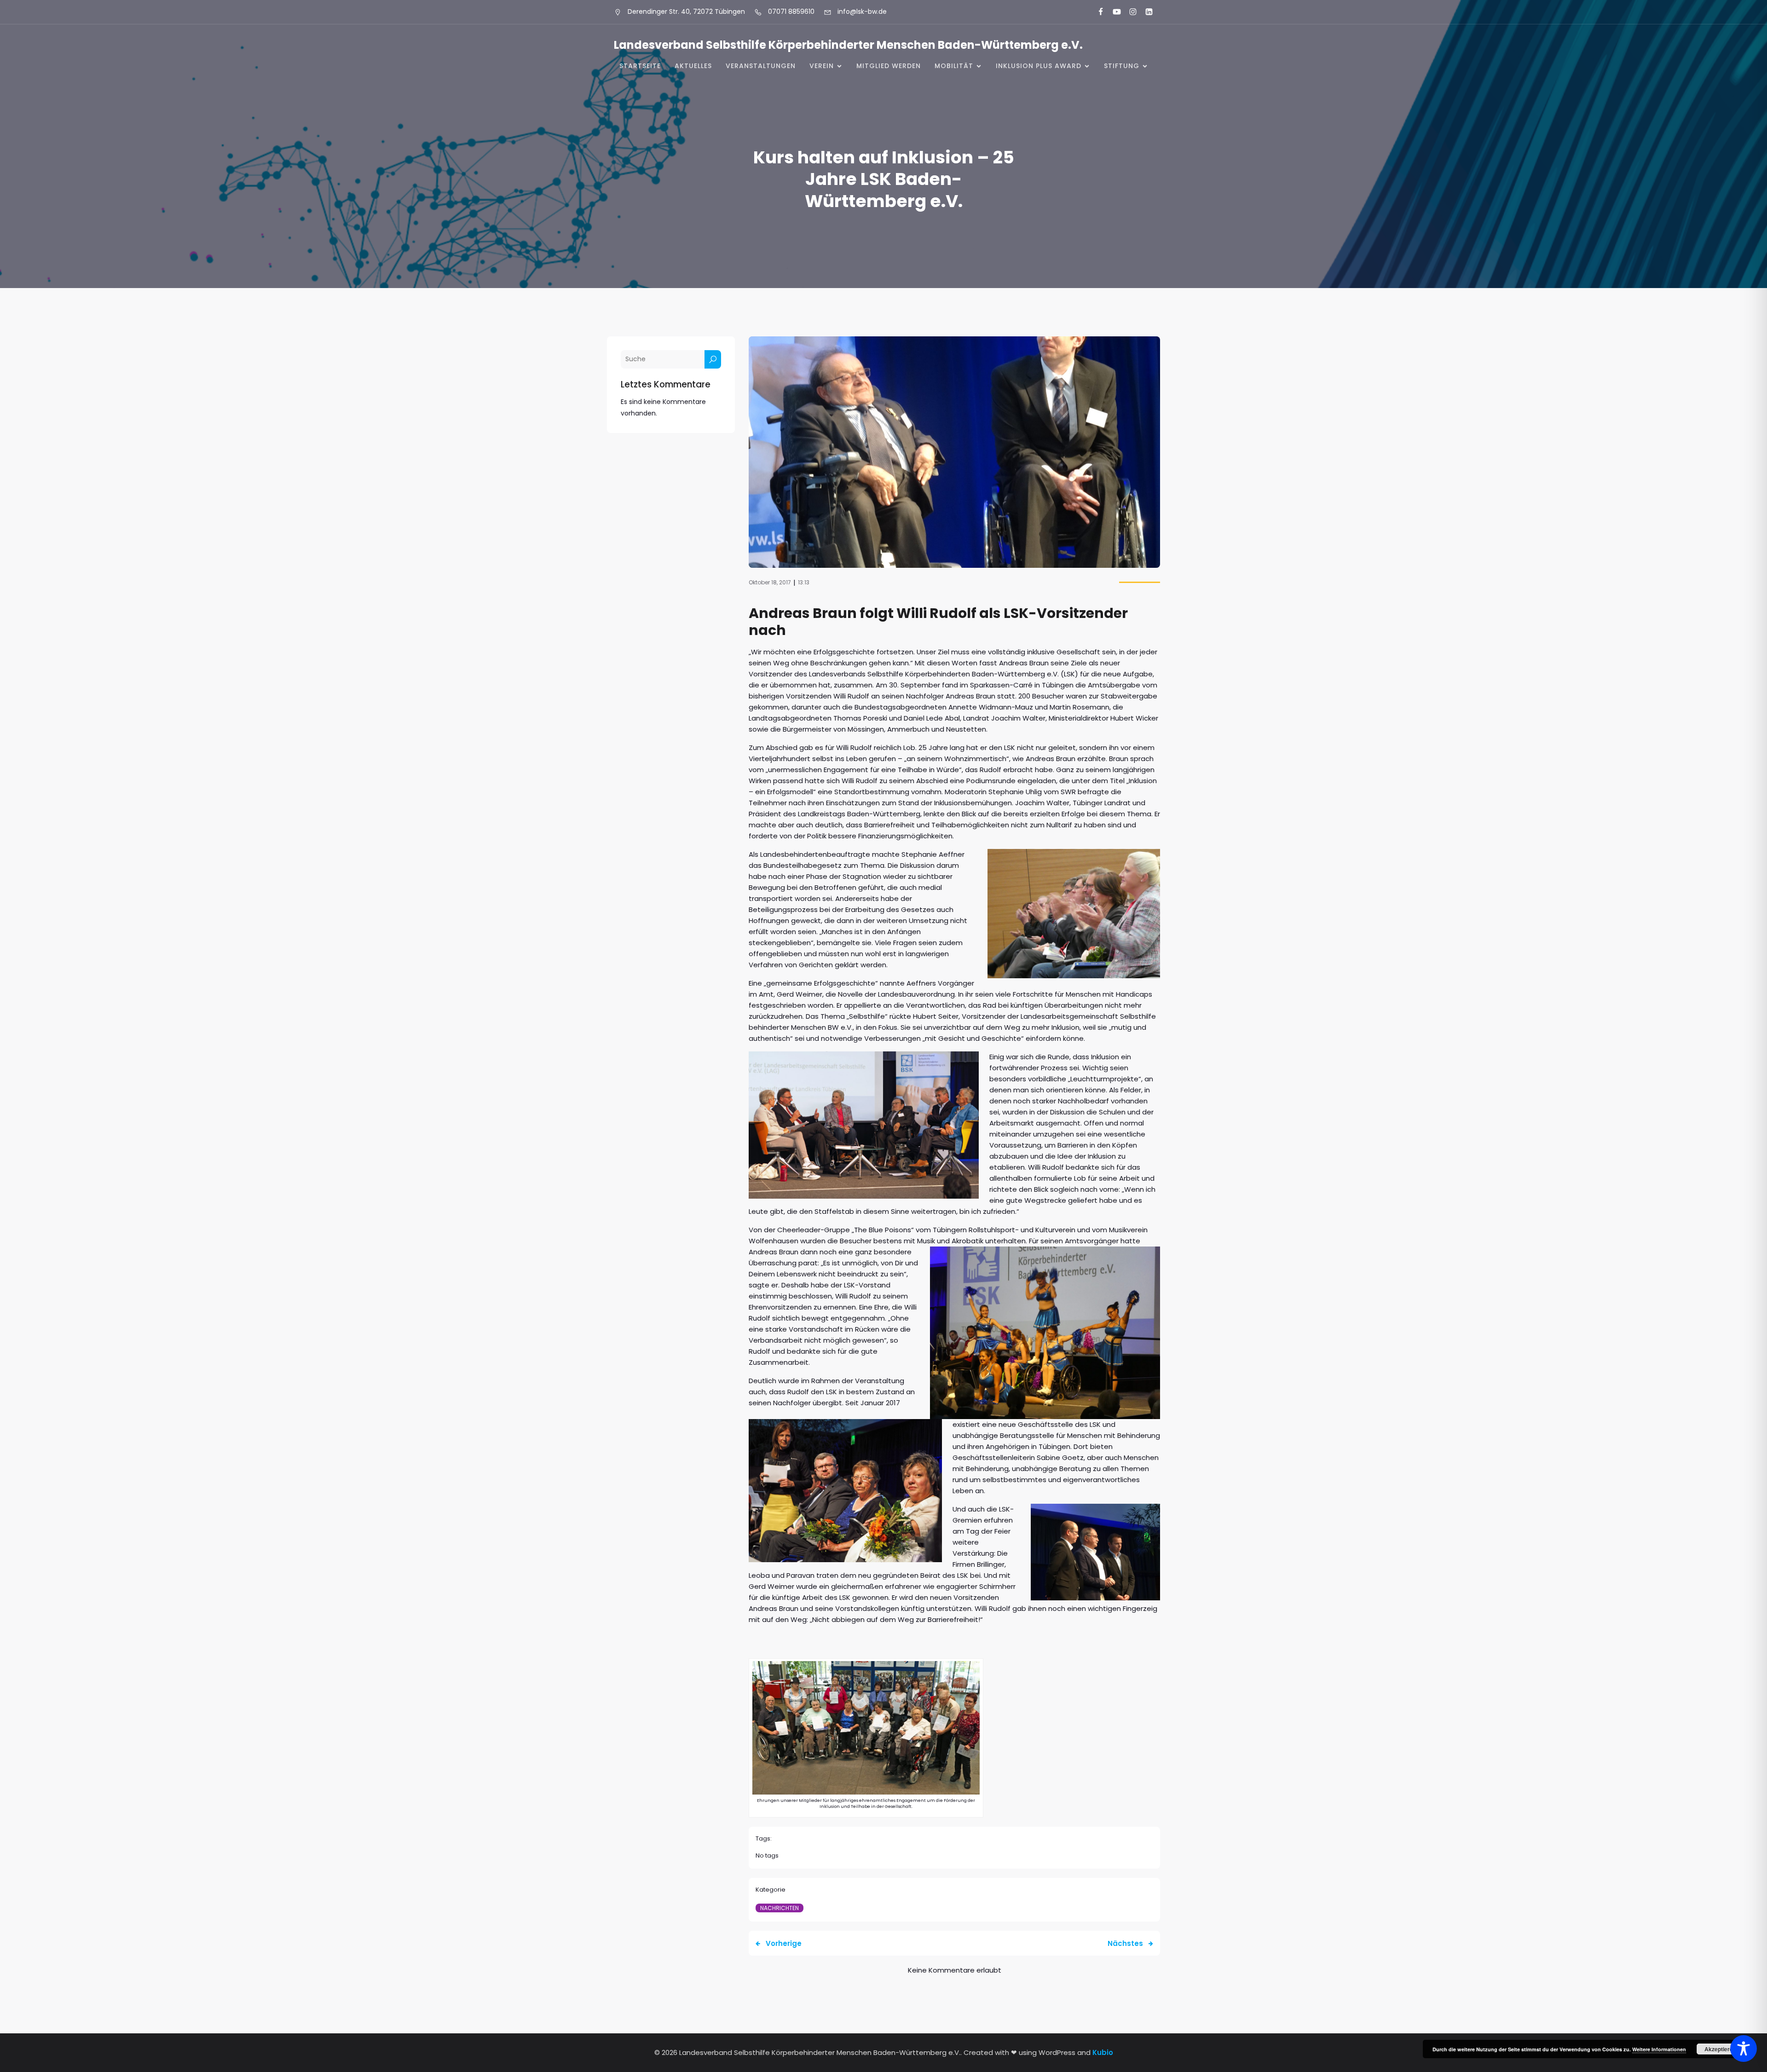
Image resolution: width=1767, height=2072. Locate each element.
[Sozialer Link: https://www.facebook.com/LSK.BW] (1097, 12)
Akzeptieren (1720, 2049)
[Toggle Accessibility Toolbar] (1744, 2049)
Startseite (640, 66)
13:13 (804, 582)
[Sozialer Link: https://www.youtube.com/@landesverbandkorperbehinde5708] (1113, 12)
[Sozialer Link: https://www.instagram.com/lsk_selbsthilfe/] (1129, 12)
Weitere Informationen (1659, 2049)
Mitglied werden (889, 66)
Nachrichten (780, 1908)
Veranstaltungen (761, 66)
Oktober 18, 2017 (770, 582)
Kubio (1103, 2052)
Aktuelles (693, 66)
